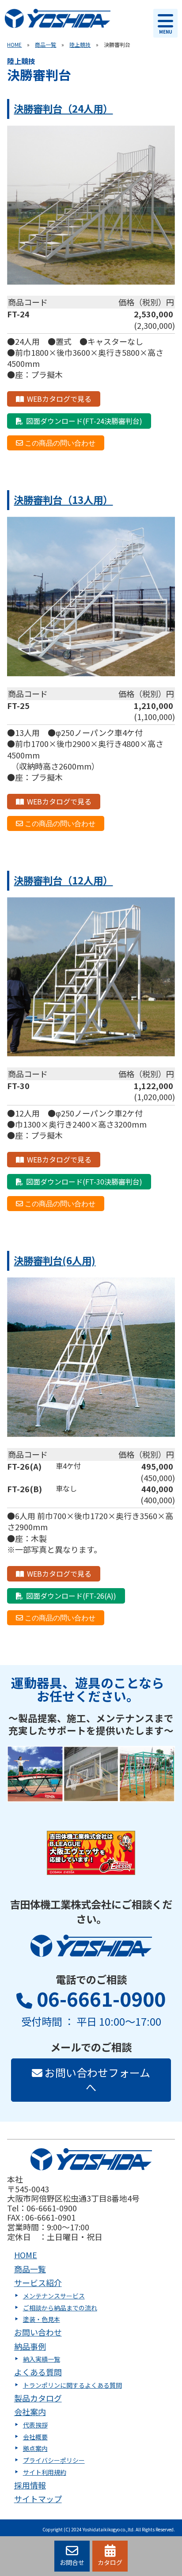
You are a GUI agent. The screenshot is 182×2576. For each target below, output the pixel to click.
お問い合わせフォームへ (96, 2080)
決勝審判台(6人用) (55, 1260)
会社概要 (35, 2437)
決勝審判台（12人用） (63, 880)
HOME (14, 44)
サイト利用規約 (45, 2472)
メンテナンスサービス (54, 2296)
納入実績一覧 (42, 2359)
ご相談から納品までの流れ (60, 2308)
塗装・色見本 (42, 2319)
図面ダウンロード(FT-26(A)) (71, 1596)
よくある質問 (38, 2372)
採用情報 (30, 2485)
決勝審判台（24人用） (63, 108)
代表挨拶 (35, 2425)
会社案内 (30, 2412)
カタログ (110, 2562)
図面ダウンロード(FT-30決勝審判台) (84, 1181)
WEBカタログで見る (59, 399)
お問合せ (72, 2562)
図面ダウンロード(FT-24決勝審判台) (84, 421)
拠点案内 (35, 2448)
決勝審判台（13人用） (63, 499)
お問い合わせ (38, 2332)
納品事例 (30, 2346)
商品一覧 (45, 44)
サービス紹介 (38, 2283)
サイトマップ (38, 2499)
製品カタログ (38, 2398)
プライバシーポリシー (54, 2460)
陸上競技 (80, 44)
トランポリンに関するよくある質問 (72, 2385)
